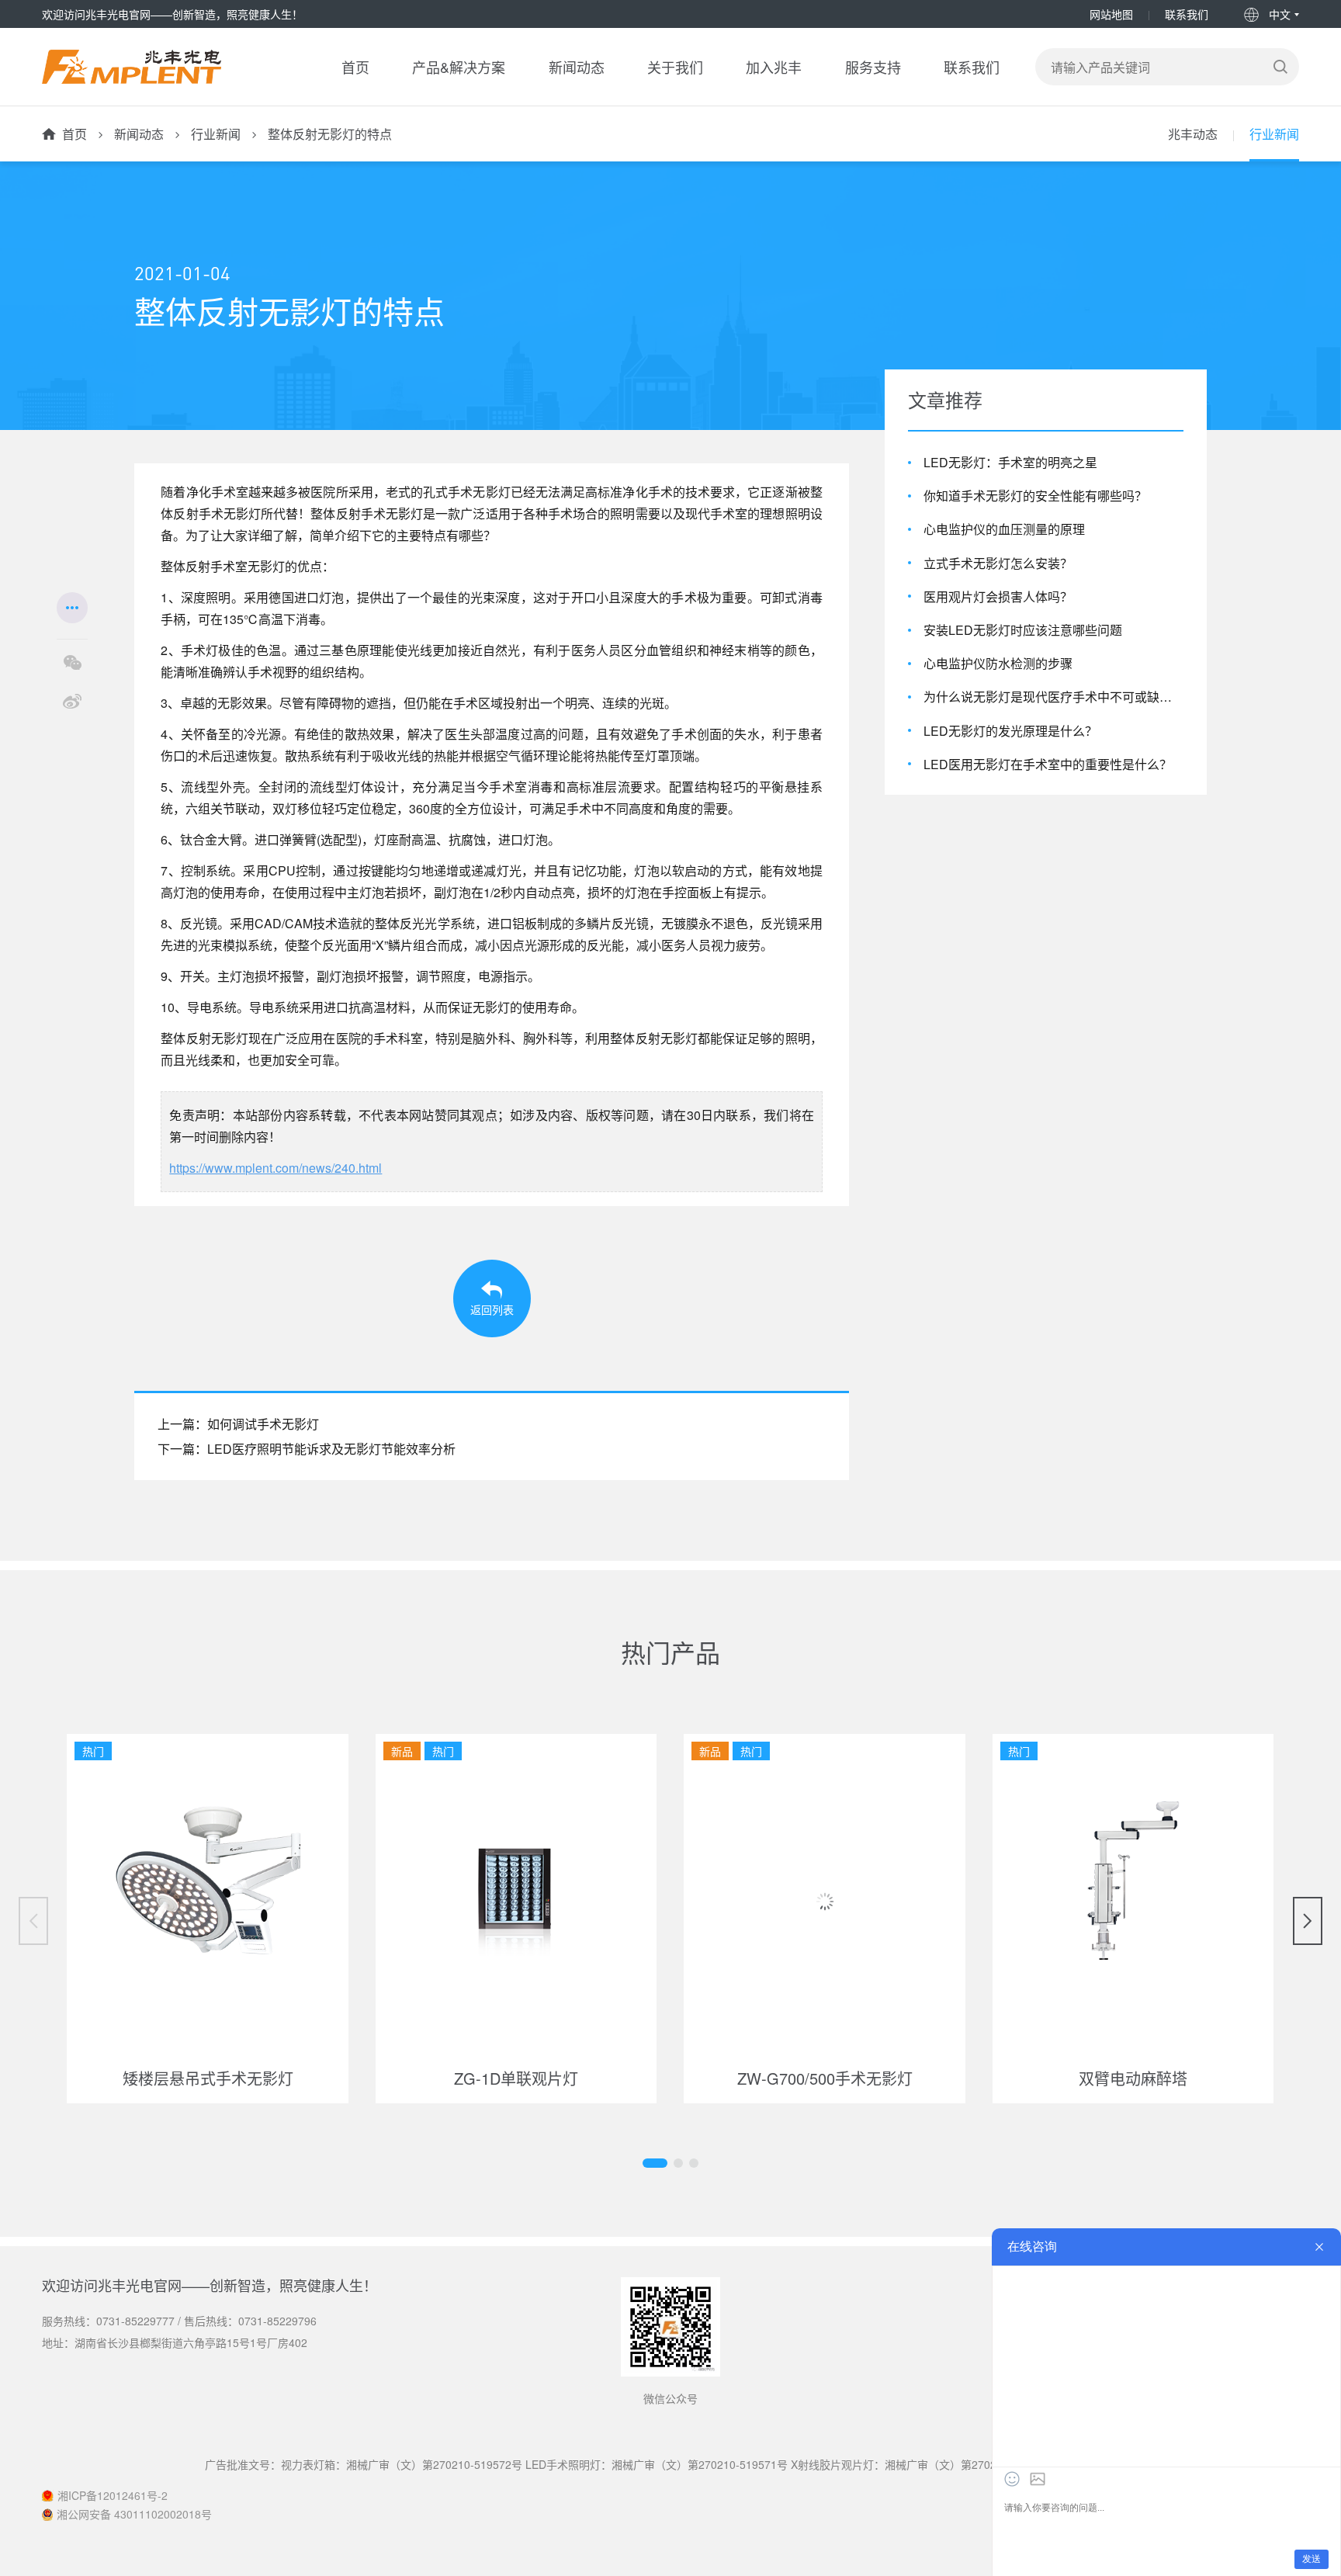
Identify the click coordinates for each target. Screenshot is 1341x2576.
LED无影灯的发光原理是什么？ (1010, 730)
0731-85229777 (135, 2321)
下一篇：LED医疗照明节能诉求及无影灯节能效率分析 (307, 1449)
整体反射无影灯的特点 (330, 134)
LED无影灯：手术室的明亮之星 (1010, 462)
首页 (355, 67)
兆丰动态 (1193, 134)
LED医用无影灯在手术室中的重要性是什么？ (1048, 764)
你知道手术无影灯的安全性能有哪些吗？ (1035, 496)
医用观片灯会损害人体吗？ (998, 596)
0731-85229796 (277, 2321)
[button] (655, 2163)
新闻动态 (577, 67)
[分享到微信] (72, 663)
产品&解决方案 (459, 67)
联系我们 (1187, 14)
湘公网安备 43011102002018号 (134, 2514)
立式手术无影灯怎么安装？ (998, 563)
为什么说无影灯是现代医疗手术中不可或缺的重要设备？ (1053, 697)
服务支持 (873, 67)
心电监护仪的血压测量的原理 (1004, 529)
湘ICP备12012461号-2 (113, 2495)
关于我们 (675, 67)
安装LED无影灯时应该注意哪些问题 (1023, 630)
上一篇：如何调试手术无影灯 (238, 1424)
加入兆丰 (774, 67)
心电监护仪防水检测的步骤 (998, 663)
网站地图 (1111, 14)
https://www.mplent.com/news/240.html (275, 1168)
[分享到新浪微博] (72, 702)
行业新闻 (216, 134)
